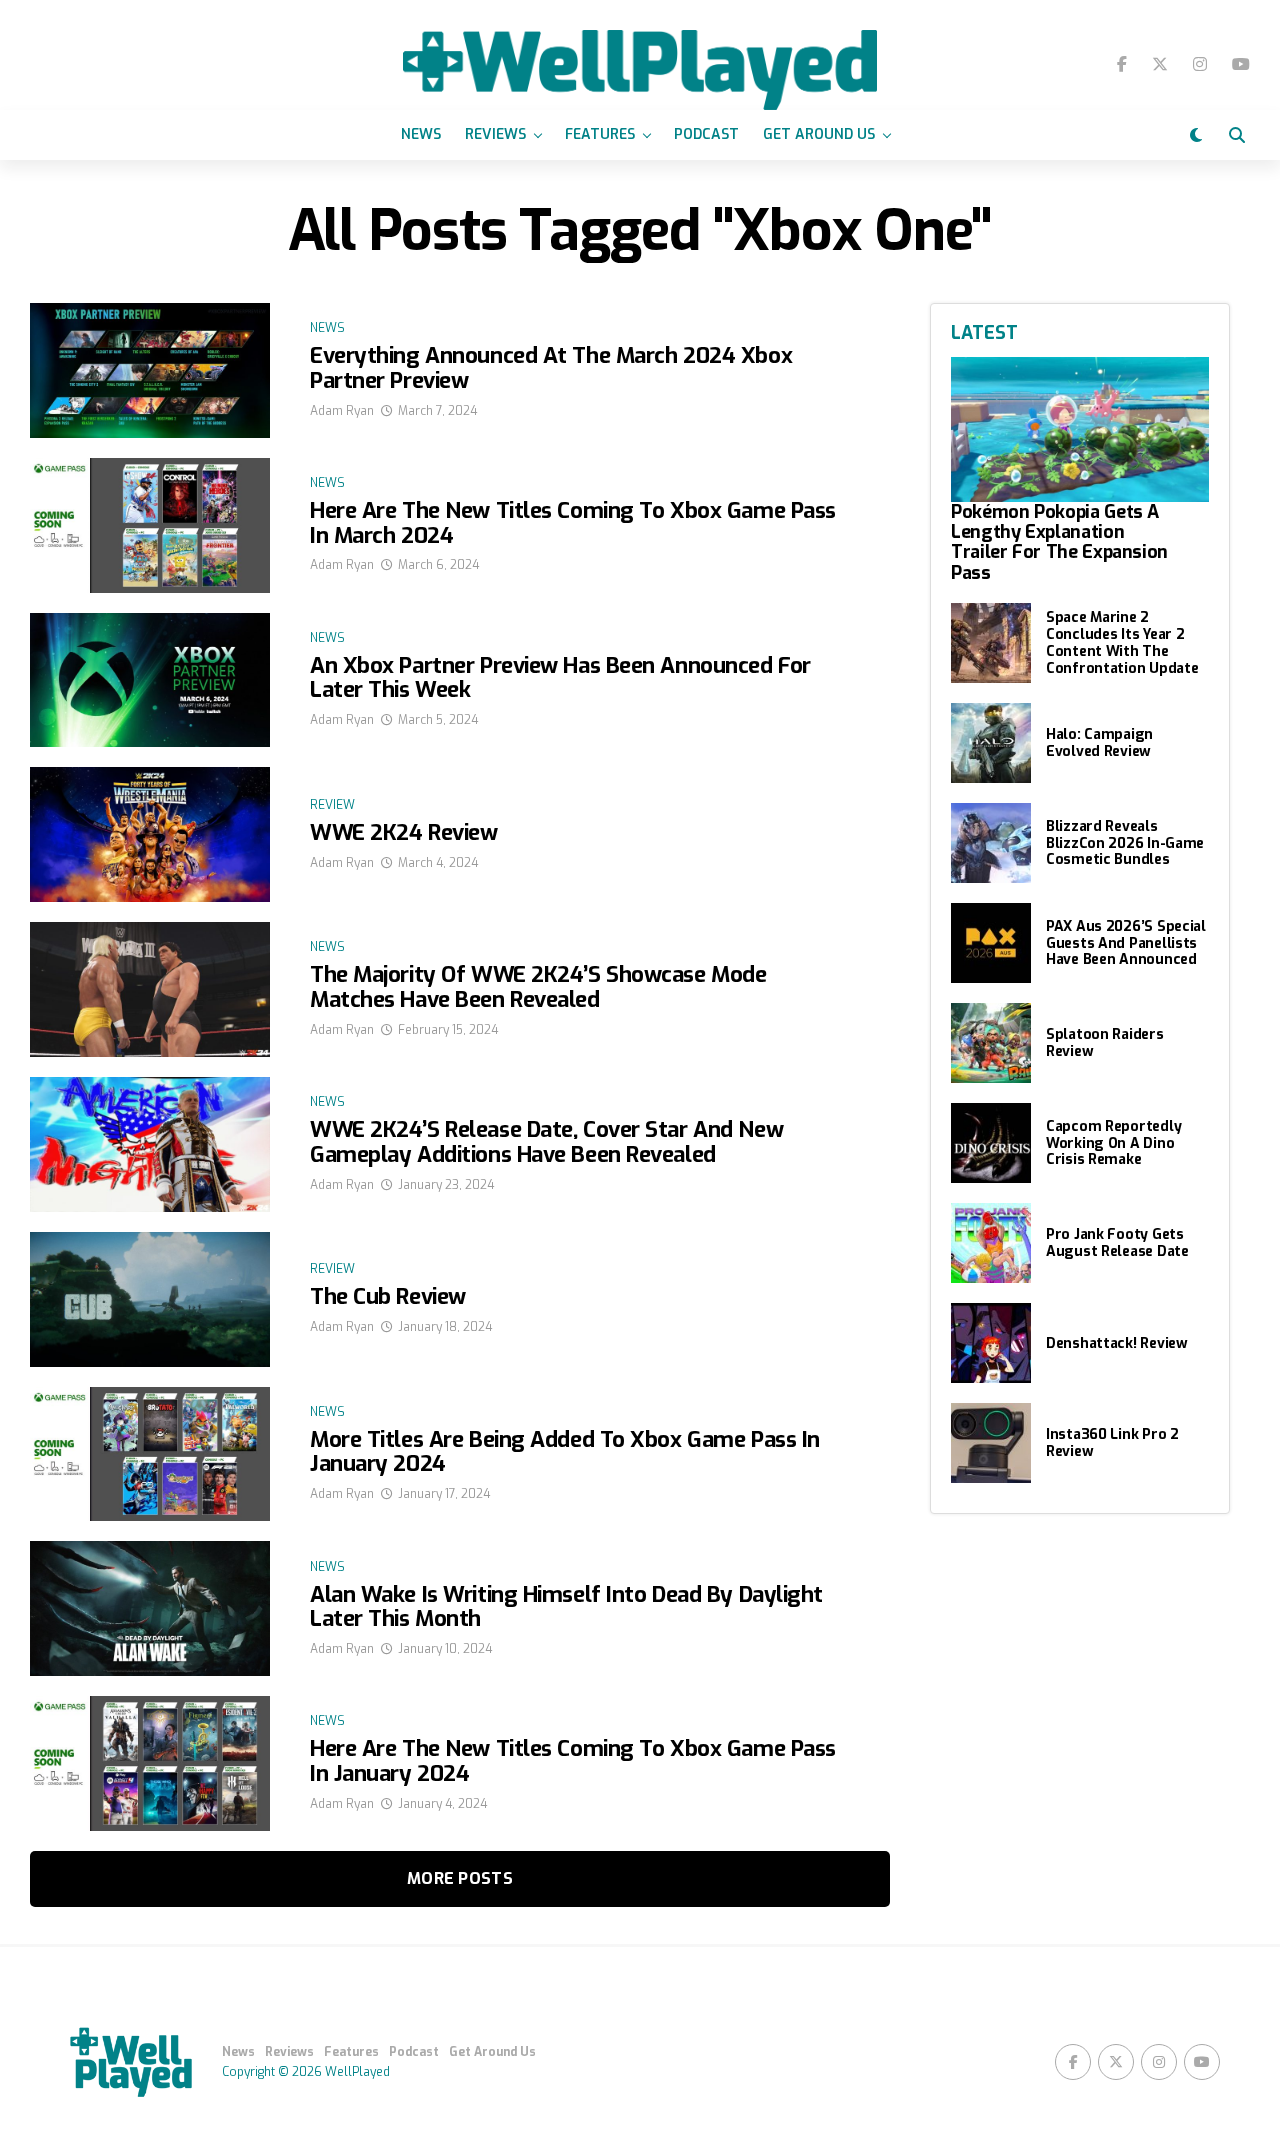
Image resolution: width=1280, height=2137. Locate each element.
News (421, 134)
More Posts (460, 1878)
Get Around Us (819, 134)
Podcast (706, 134)
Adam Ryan (342, 411)
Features (600, 134)
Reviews (495, 134)
